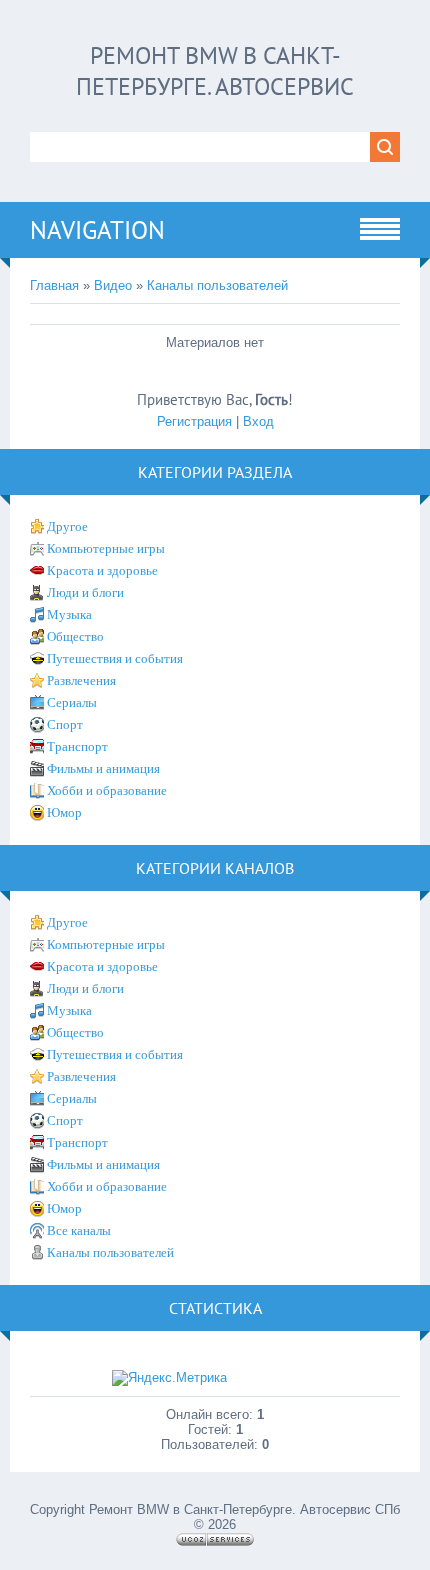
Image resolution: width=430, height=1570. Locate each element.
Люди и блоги (85, 592)
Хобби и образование (107, 790)
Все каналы (79, 1230)
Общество (75, 636)
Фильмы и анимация (103, 768)
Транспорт (77, 746)
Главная (54, 285)
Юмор (64, 812)
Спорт (65, 724)
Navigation (97, 230)
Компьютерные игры (106, 548)
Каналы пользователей (217, 285)
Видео (113, 285)
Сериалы (72, 702)
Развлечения (81, 680)
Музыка (69, 614)
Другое (67, 526)
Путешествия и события (115, 658)
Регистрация (194, 421)
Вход (258, 421)
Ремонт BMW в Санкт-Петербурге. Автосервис (215, 71)
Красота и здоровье (102, 570)
